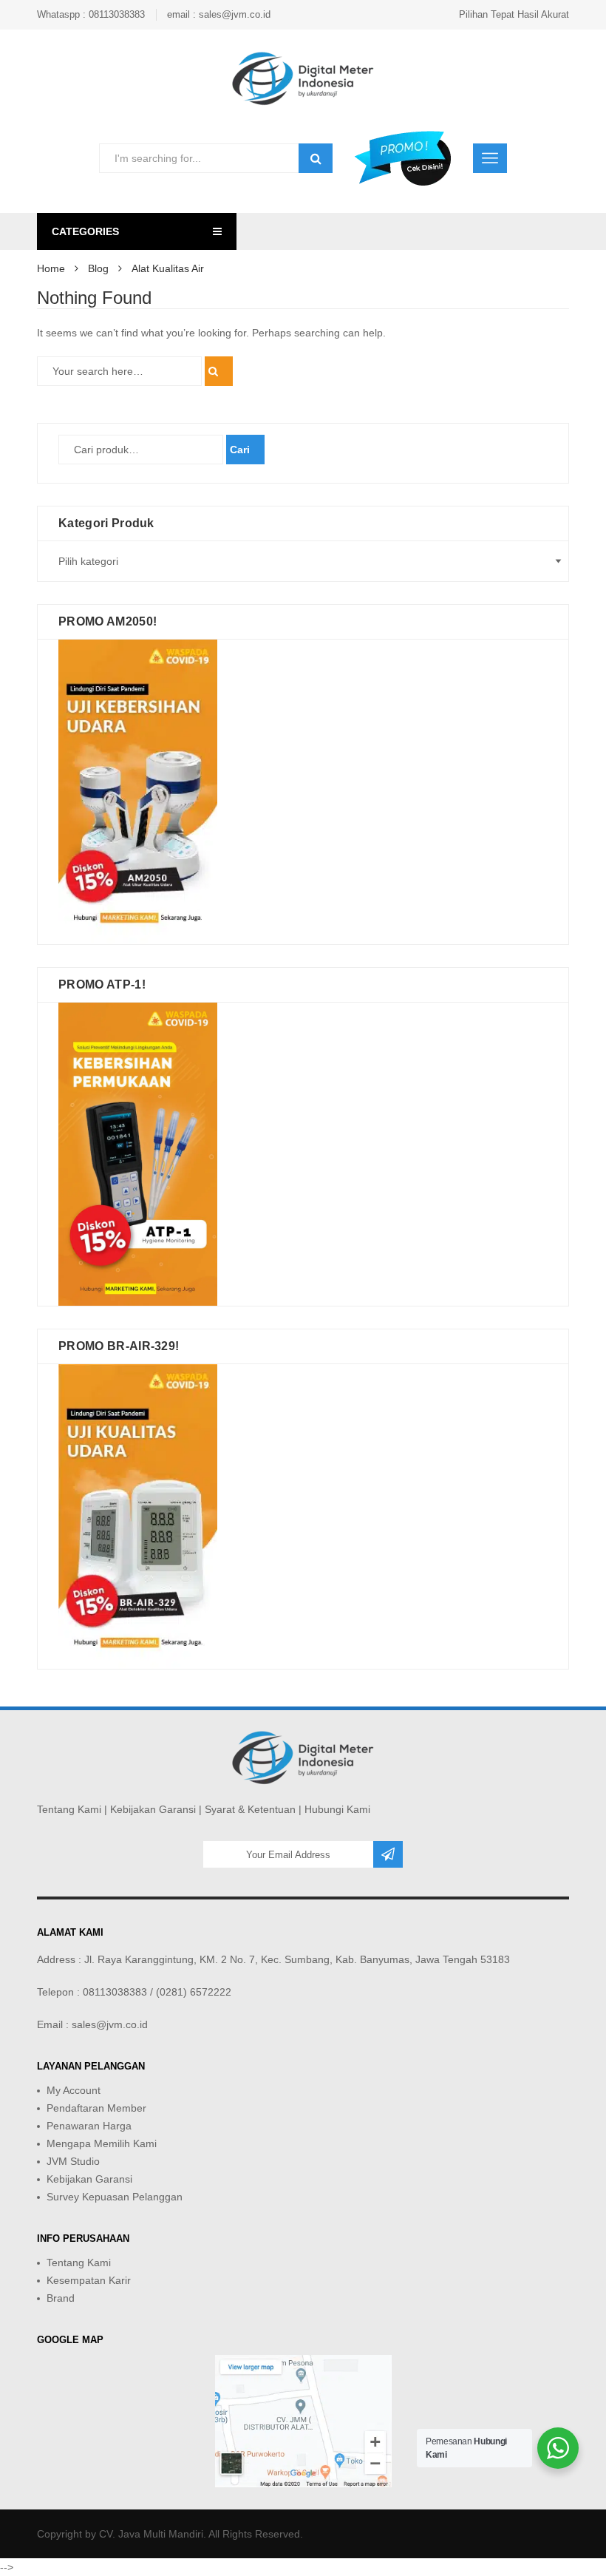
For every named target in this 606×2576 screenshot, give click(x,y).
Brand (61, 2298)
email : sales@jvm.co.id (219, 14)
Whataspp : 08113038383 (91, 14)
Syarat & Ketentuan (250, 1809)
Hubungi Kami (337, 1809)
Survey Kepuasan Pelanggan (115, 2197)
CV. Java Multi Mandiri (151, 2534)
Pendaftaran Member (96, 2108)
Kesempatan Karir (89, 2280)
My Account (74, 2090)
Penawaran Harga (89, 2126)
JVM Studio (73, 2161)
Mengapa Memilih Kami (102, 2143)
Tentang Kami (69, 1809)
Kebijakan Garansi (153, 1809)
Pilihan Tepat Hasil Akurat (514, 14)
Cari (240, 450)
